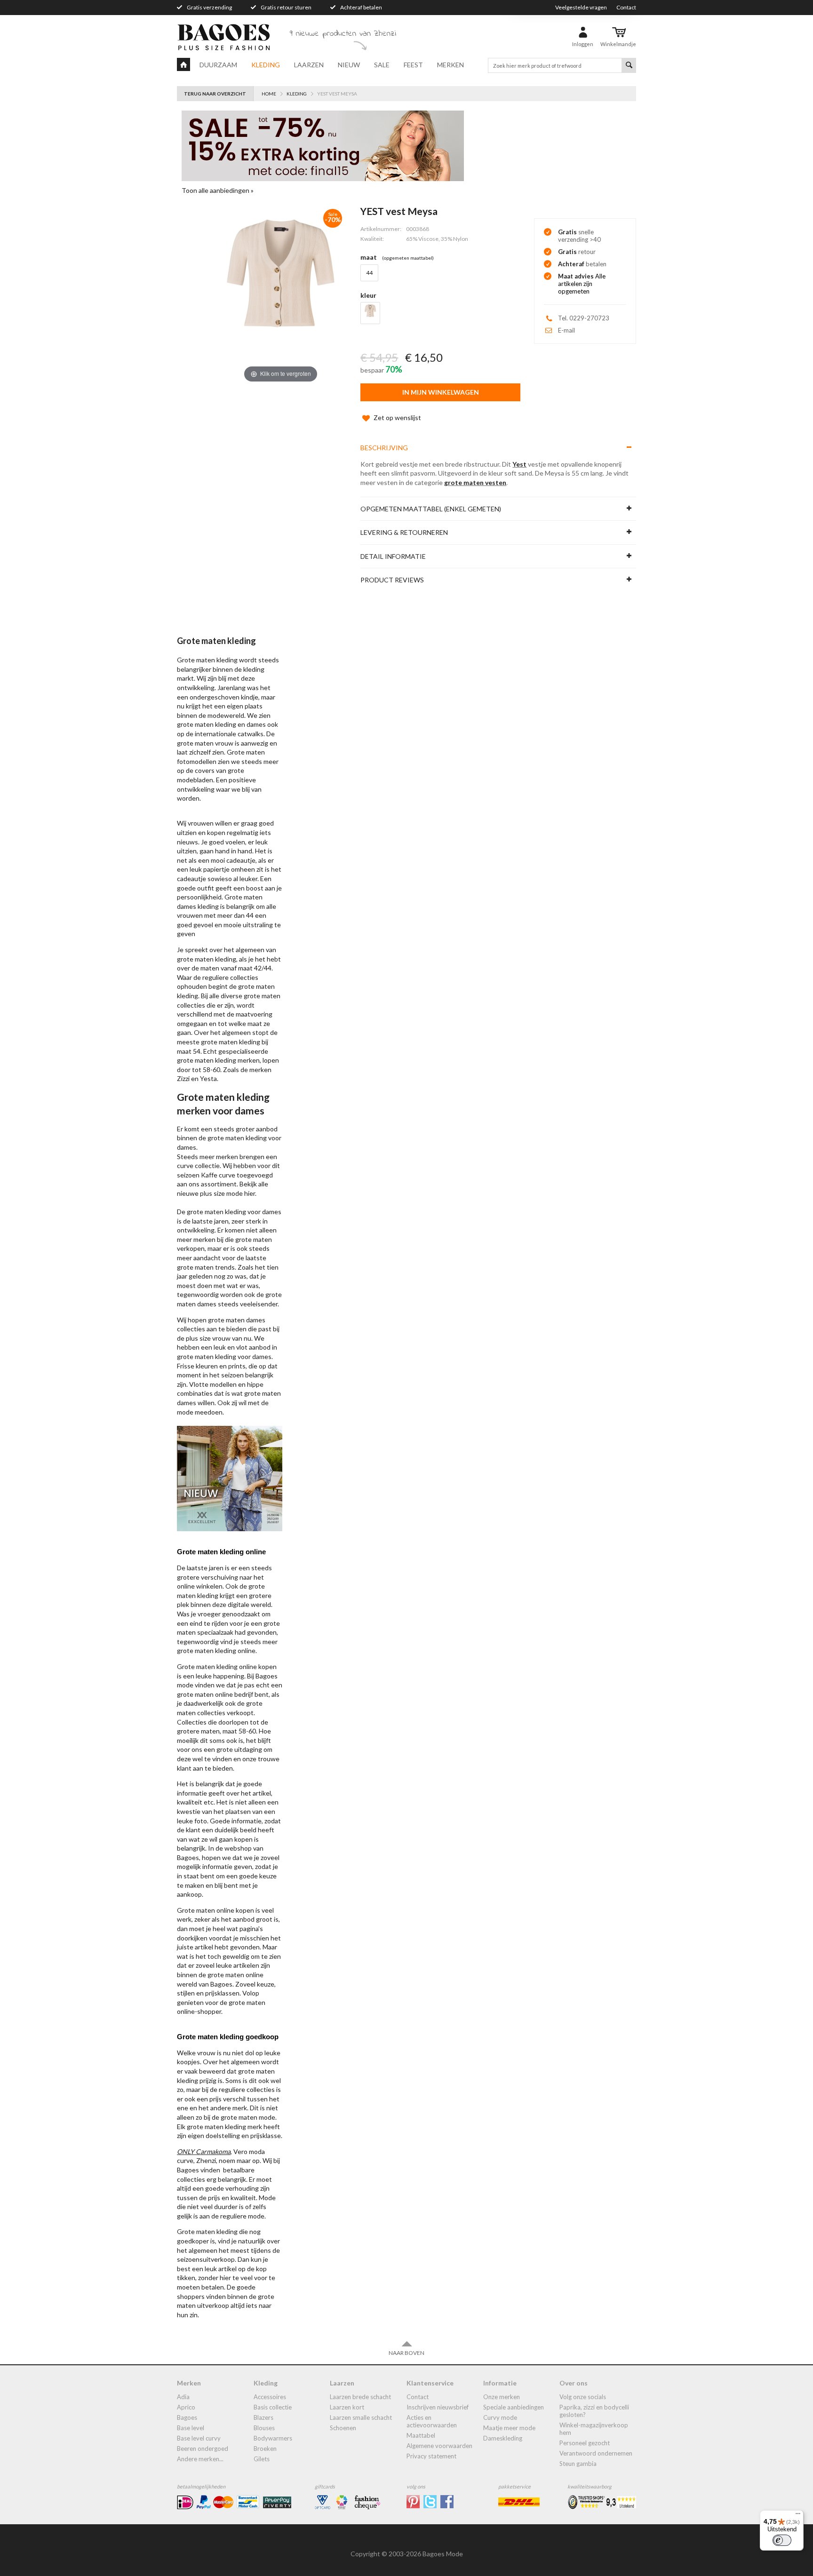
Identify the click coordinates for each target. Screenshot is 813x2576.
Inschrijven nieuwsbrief (438, 2407)
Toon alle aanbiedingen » (218, 190)
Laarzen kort (347, 2407)
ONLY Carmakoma (204, 2151)
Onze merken (502, 2397)
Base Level (191, 2428)
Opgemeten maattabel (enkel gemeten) (431, 509)
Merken (450, 65)
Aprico (186, 2407)
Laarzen (309, 65)
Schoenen (343, 2428)
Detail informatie (393, 556)
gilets (262, 2459)
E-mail (566, 330)
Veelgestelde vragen (581, 7)
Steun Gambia (578, 2464)
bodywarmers (273, 2438)
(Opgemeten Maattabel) (408, 258)
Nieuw (349, 65)
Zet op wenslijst (397, 417)
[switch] (782, 2540)
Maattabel (421, 2435)
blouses (264, 2428)
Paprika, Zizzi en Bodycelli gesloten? (594, 2411)
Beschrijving (384, 448)
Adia (183, 2397)
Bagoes (187, 2417)
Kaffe (209, 1175)
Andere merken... (200, 2459)
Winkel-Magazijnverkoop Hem (594, 2429)
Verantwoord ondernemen (596, 2453)
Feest (413, 65)
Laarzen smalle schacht (361, 2417)
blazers (263, 2417)
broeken (265, 2449)
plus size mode (221, 1193)
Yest (519, 464)
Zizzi (183, 1078)
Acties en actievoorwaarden (432, 2421)
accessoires (270, 2397)
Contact (626, 7)
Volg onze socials (583, 2397)
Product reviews (392, 580)
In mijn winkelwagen (441, 392)
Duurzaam (218, 65)
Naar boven (406, 2353)
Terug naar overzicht (215, 94)
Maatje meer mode (509, 2428)
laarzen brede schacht (360, 2397)
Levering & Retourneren (404, 532)
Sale (382, 65)
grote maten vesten (475, 482)
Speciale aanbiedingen (514, 2407)
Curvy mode (500, 2417)
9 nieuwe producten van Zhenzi (343, 34)
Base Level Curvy (199, 2438)
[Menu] (798, 2516)
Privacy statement (431, 2456)
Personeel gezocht (585, 2443)
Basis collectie (273, 2407)
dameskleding (503, 2438)
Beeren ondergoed (203, 2449)
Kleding (266, 65)
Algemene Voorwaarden (439, 2446)
